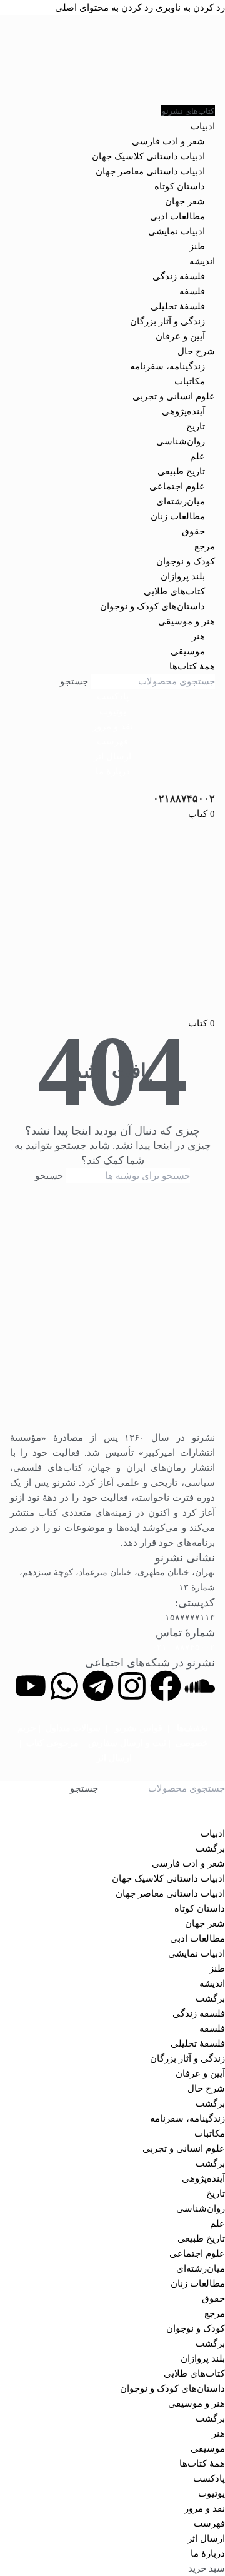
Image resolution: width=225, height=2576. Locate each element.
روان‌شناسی (181, 441)
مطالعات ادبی (177, 216)
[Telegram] (98, 1686)
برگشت (210, 1848)
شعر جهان (185, 201)
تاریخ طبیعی (181, 471)
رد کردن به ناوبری (189, 8)
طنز (197, 246)
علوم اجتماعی (177, 486)
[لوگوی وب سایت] (112, 59)
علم (197, 456)
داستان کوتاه (180, 186)
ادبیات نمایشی (177, 231)
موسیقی (188, 651)
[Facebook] (166, 1686)
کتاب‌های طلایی (174, 591)
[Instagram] (132, 1686)
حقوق (193, 531)
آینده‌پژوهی (183, 411)
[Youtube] (31, 1686)
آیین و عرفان (180, 336)
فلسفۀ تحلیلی (178, 306)
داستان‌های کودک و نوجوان (152, 606)
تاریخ (196, 426)
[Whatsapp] (64, 1686)
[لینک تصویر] (112, 1314)
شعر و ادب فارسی (168, 141)
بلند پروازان (183, 576)
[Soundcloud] (199, 1686)
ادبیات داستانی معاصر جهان (150, 171)
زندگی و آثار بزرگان (167, 321)
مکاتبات (190, 381)
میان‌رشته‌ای (181, 501)
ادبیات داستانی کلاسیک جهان (148, 156)
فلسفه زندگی (179, 276)
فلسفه (192, 291)
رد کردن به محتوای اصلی (104, 8)
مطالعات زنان (178, 516)
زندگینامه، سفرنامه (167, 366)
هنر (198, 636)
